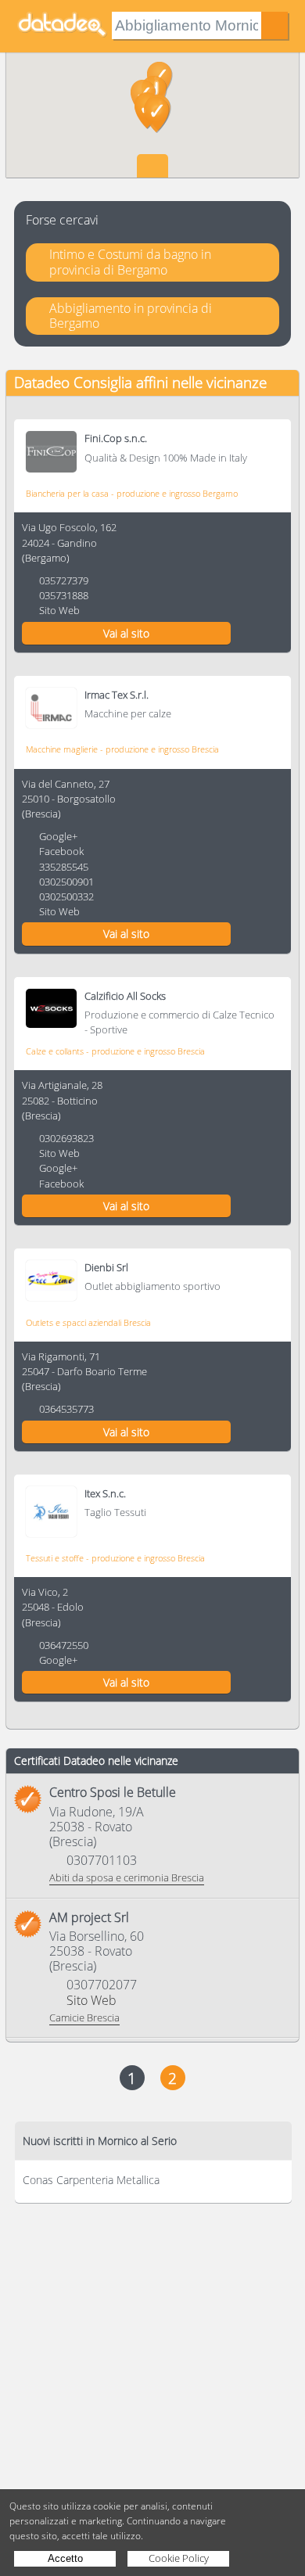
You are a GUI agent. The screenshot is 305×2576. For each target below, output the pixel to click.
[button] (157, 115)
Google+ (58, 836)
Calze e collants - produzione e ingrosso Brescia (115, 1051)
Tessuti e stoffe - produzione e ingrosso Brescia (115, 1558)
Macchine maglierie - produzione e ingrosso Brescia (122, 749)
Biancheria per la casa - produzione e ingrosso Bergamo (132, 493)
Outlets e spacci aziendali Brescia (88, 1322)
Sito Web (59, 610)
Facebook (61, 851)
